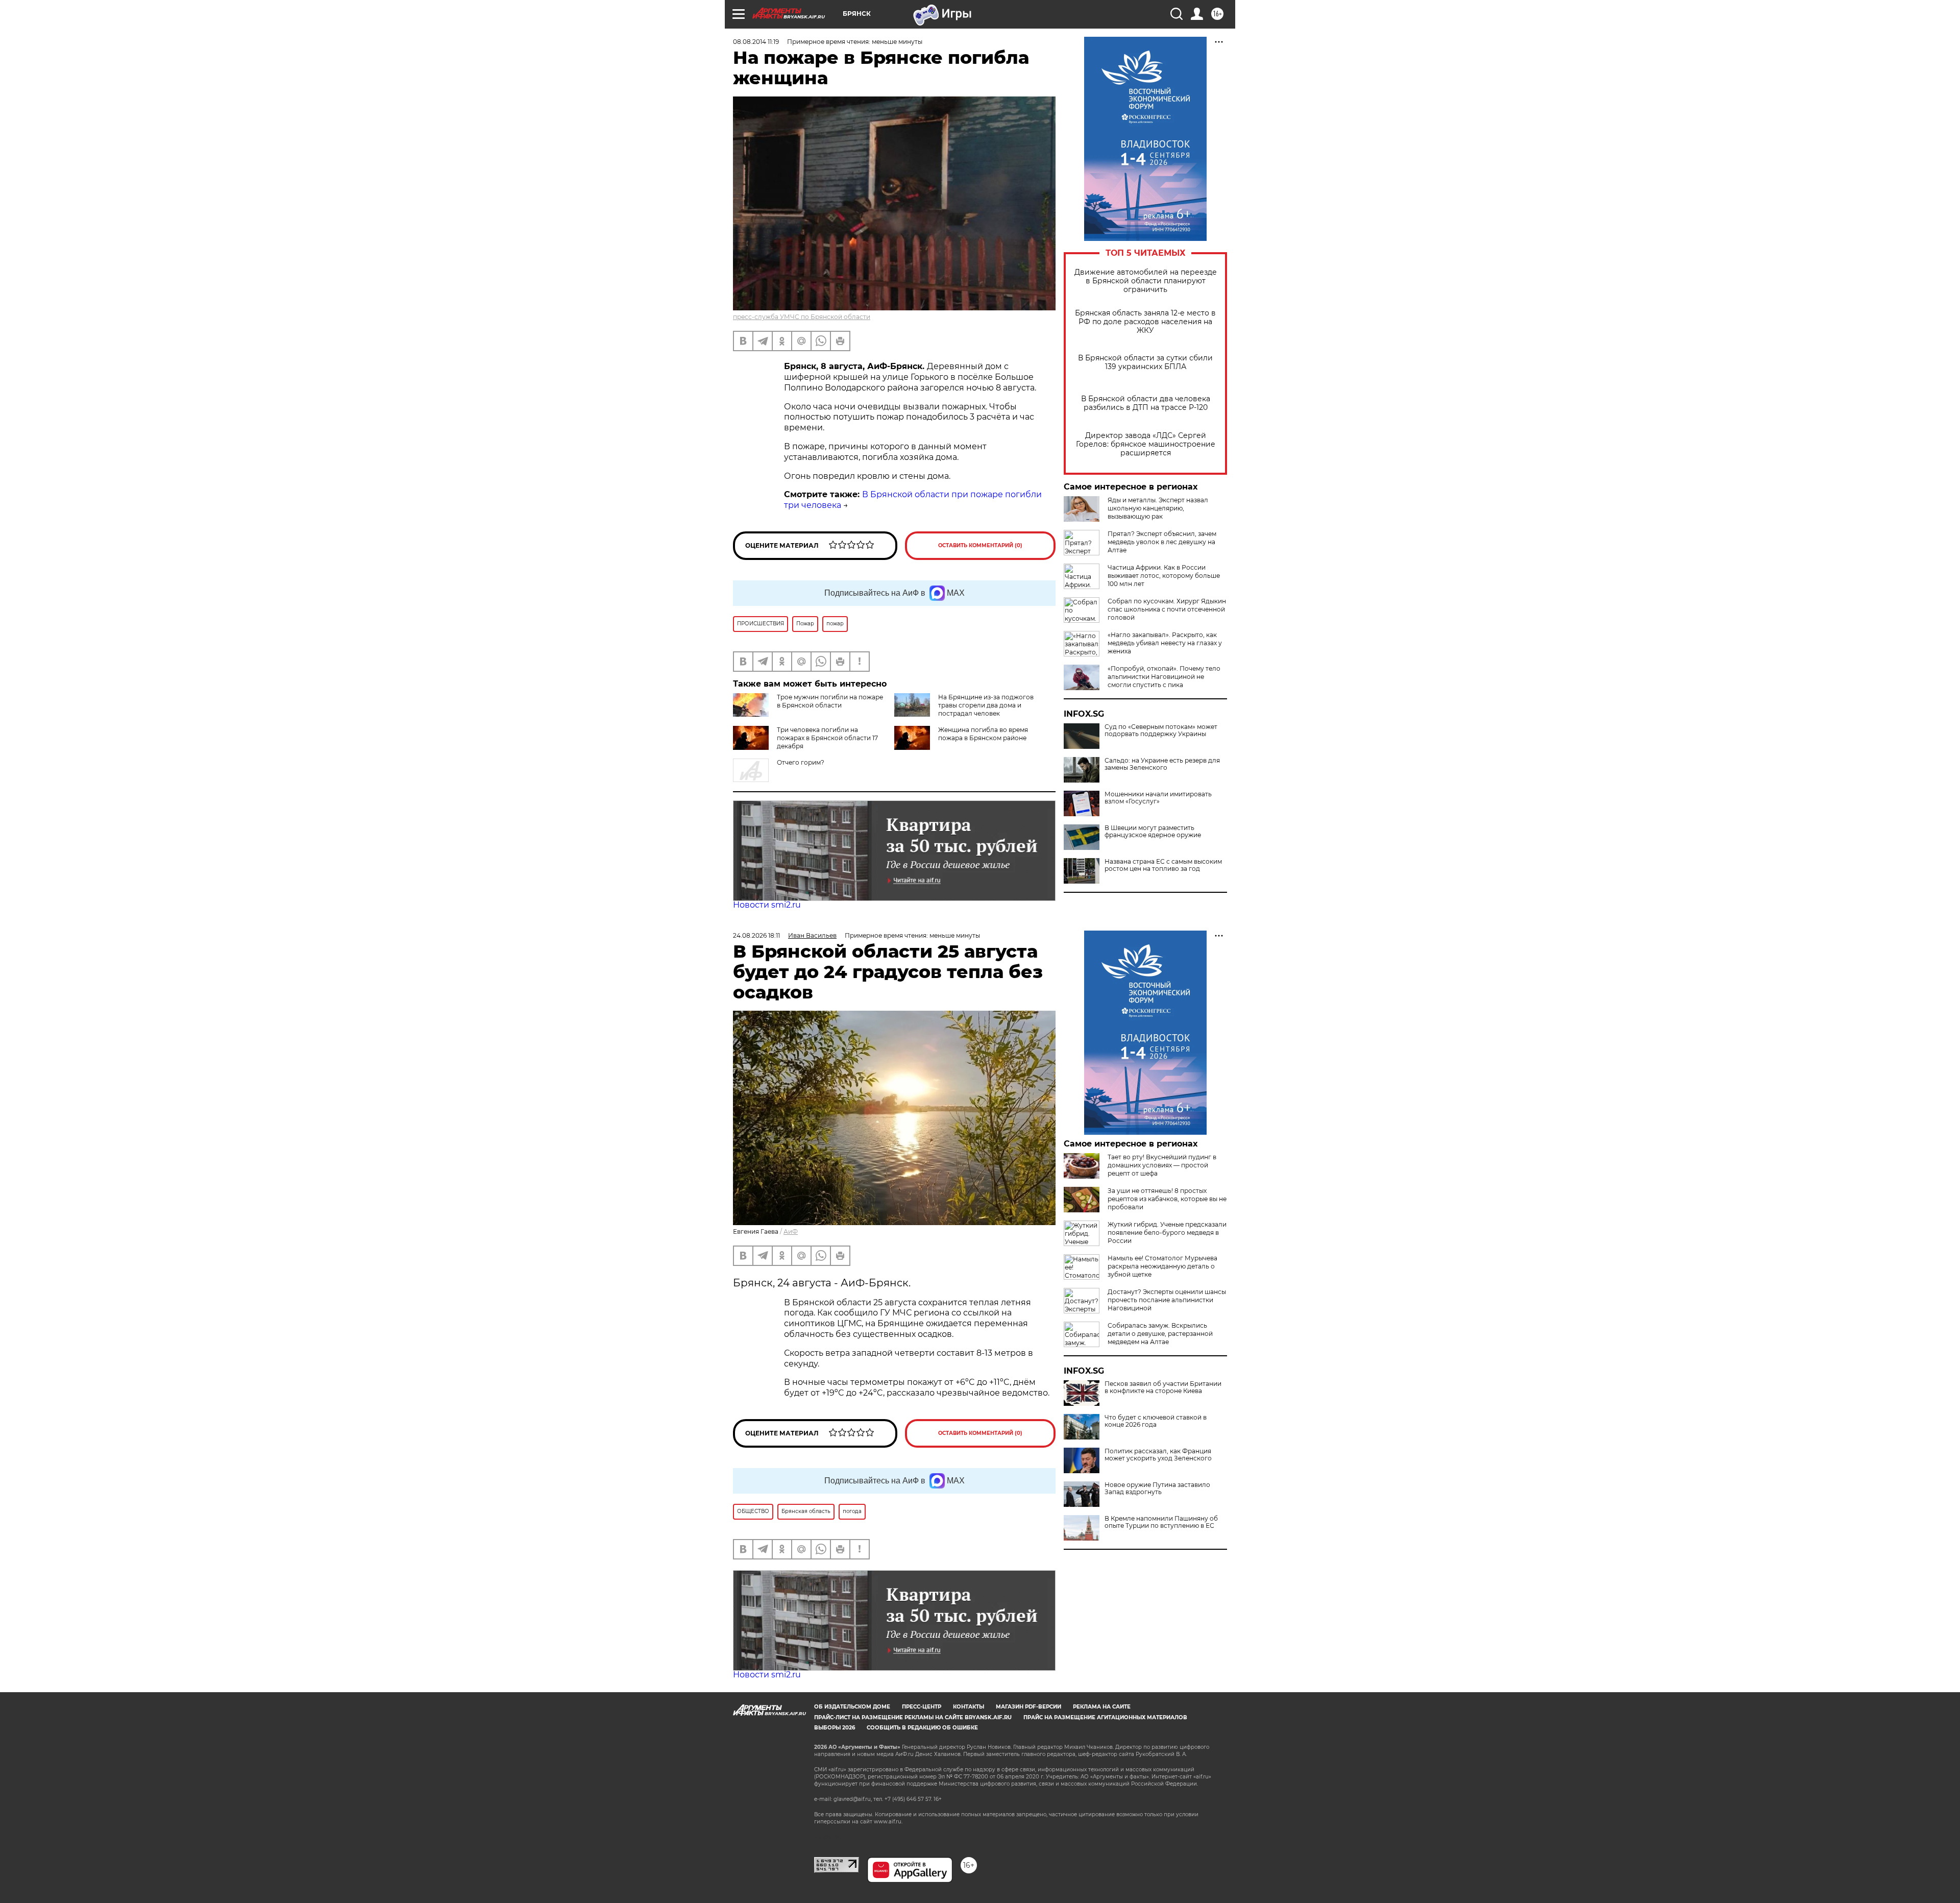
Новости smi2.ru (767, 905)
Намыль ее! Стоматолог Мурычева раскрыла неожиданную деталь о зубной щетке (1162, 1266)
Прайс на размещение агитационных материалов (1105, 1717)
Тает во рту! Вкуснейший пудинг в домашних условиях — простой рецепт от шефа (1162, 1165)
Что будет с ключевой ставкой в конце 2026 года (1156, 1421)
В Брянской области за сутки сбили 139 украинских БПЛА (1145, 362)
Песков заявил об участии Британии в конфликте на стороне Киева (1163, 1387)
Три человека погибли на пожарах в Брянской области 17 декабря (827, 738)
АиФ (791, 1231)
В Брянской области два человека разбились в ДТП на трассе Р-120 (1146, 403)
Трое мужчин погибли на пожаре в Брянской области (830, 701)
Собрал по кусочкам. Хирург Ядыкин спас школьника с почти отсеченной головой (1167, 609)
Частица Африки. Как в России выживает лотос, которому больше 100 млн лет (1164, 576)
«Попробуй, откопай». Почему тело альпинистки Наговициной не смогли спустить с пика (1164, 677)
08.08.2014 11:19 (756, 42)
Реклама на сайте (1102, 1707)
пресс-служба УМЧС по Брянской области (802, 317)
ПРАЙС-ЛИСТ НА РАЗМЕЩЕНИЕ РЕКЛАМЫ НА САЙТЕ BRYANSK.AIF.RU (913, 1717)
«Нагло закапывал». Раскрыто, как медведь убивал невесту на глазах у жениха (1165, 643)
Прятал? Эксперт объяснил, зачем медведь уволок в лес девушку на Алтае (1162, 542)
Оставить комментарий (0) (980, 545)
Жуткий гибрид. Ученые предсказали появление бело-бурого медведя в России (1167, 1233)
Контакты (969, 1707)
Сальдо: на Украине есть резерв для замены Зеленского (1162, 764)
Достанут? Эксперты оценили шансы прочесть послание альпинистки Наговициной (1167, 1300)
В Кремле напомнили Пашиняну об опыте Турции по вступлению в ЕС (1161, 1522)
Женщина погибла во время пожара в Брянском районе (983, 734)
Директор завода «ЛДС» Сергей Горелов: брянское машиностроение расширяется (1146, 444)
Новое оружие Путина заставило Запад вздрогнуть (1157, 1489)
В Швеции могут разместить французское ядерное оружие (1153, 832)
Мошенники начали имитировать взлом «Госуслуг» (1158, 798)
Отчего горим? (801, 762)
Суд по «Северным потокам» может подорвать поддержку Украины (1161, 730)
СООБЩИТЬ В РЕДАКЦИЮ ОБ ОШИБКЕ (922, 1728)
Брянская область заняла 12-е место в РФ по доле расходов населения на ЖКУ (1145, 322)
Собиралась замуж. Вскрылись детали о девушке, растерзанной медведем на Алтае (1160, 1334)
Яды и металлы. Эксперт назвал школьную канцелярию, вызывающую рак (1158, 508)
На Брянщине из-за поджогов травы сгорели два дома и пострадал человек (986, 705)
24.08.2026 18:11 (756, 935)
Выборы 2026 (835, 1728)
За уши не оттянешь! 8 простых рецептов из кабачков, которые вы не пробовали (1167, 1199)
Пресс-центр (922, 1707)
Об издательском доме (852, 1707)
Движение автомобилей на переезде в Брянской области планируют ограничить (1146, 281)
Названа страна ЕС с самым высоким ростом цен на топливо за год (1163, 865)
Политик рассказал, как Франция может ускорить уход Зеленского (1158, 1455)
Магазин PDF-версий (1028, 1707)
